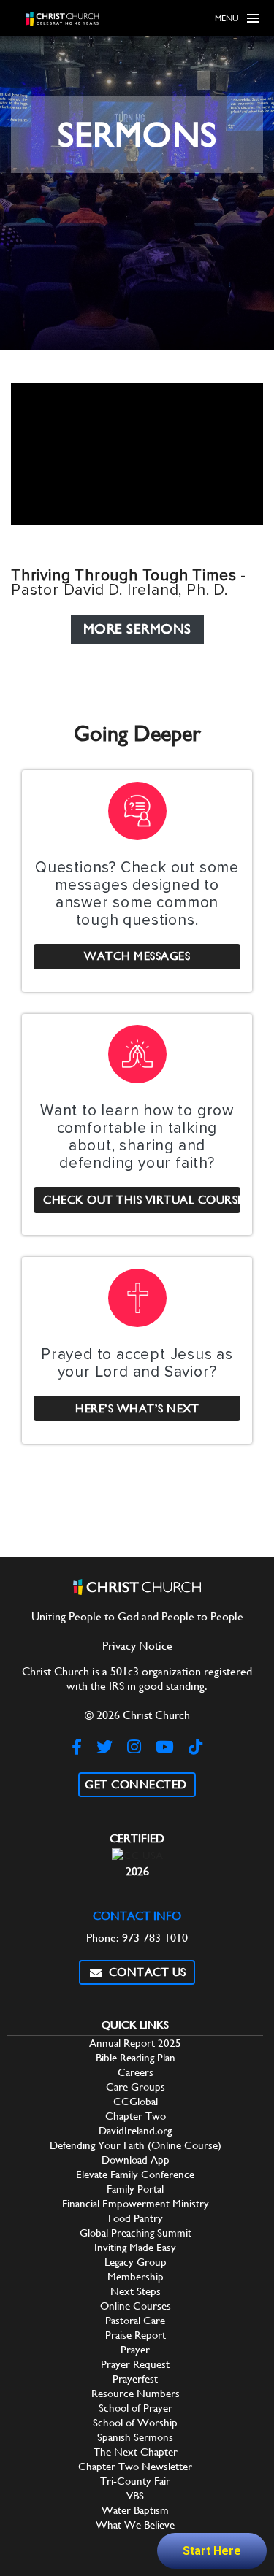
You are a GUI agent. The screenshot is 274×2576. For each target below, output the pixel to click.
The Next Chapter (136, 2452)
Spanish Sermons (135, 2437)
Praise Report (136, 2335)
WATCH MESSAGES (137, 956)
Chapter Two (136, 2116)
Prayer (135, 2349)
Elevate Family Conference (135, 2174)
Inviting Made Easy (135, 2247)
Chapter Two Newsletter (135, 2466)
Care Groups (136, 2087)
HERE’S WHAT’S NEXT (137, 1408)
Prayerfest (135, 2379)
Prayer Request (135, 2364)
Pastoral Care (135, 2320)
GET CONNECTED (136, 1784)
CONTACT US (144, 1972)
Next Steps (136, 2291)
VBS (135, 2495)
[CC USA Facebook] (77, 1747)
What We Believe (135, 2525)
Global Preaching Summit (136, 2233)
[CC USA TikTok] (195, 1747)
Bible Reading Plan (136, 2057)
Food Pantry (136, 2218)
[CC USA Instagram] (134, 1747)
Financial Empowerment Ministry (136, 2203)
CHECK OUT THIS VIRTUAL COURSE (142, 1200)
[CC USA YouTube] (165, 1747)
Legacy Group (136, 2262)
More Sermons (137, 629)
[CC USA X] (104, 1747)
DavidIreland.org (135, 2130)
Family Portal (135, 2189)
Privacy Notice (137, 1646)
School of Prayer (136, 2408)
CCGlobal (136, 2101)
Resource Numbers (136, 2393)
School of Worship (135, 2422)
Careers (136, 2072)
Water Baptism (135, 2510)
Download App (136, 2160)
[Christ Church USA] (62, 19)
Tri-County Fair (135, 2481)
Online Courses (136, 2306)
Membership (136, 2276)
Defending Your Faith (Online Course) (136, 2145)
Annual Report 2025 (135, 2043)
